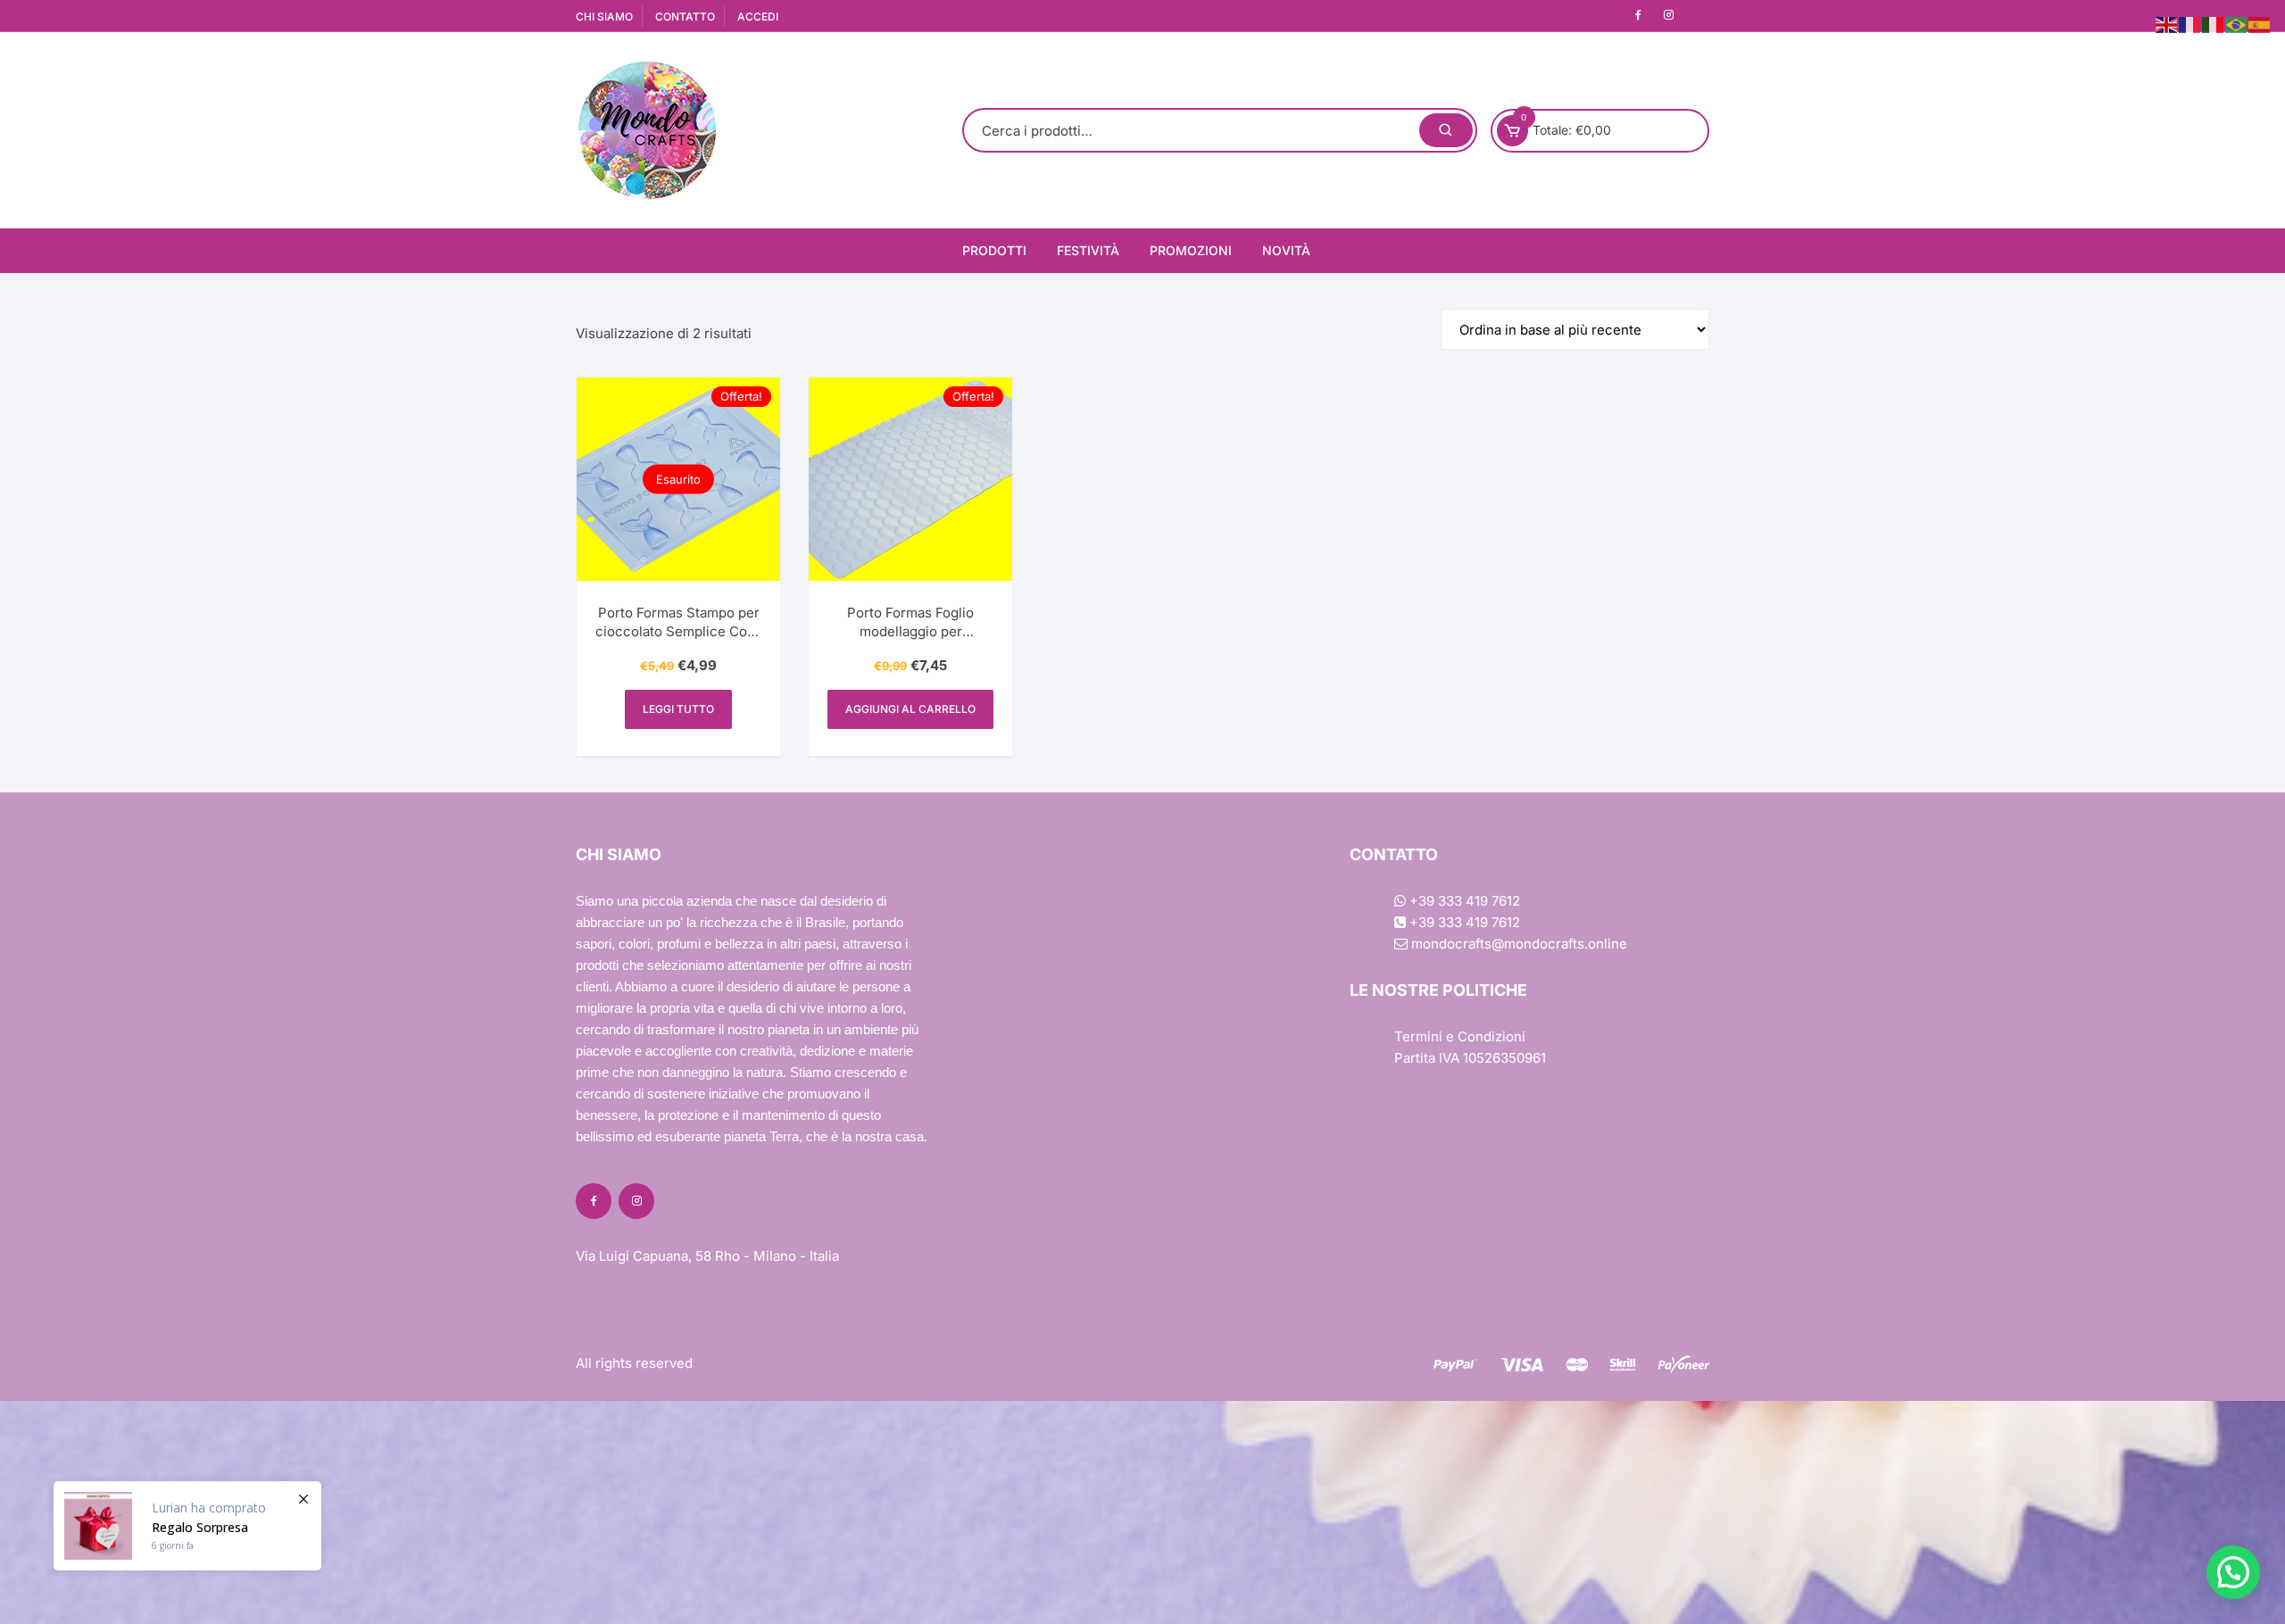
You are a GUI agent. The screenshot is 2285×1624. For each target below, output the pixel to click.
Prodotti (994, 250)
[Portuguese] (2237, 24)
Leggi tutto (678, 709)
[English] (2167, 24)
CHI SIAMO (604, 17)
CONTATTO (685, 17)
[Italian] (2214, 24)
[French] (2190, 24)
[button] (2233, 1572)
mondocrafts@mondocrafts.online (1517, 944)
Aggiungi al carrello (910, 709)
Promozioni (1191, 250)
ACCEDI (758, 17)
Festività (1088, 250)
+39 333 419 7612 (1463, 901)
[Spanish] (2260, 24)
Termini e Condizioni (1460, 1036)
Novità (1286, 250)
